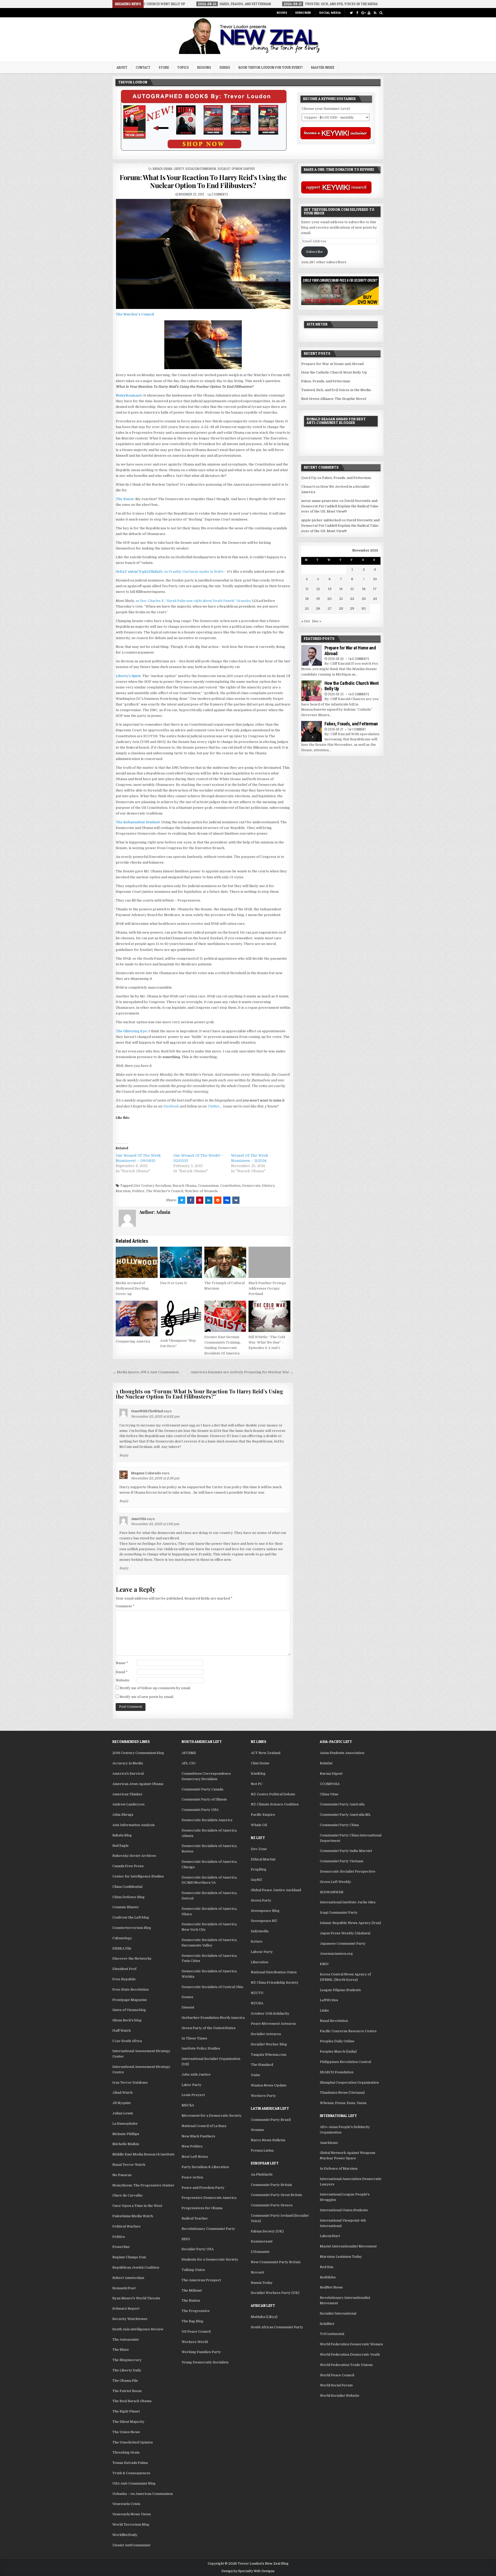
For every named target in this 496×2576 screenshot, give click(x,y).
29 (352, 608)
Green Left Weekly (335, 1882)
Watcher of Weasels (201, 1191)
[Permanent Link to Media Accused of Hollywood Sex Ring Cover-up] (137, 1262)
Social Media (330, 13)
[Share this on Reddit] (218, 1200)
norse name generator (320, 501)
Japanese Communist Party (343, 1943)
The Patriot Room (127, 2391)
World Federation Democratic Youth (350, 2354)
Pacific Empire (263, 1815)
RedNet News (331, 2287)
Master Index (323, 67)
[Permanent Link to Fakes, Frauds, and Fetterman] (312, 731)
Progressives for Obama (202, 2208)
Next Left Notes (195, 2157)
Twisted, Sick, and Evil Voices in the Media (336, 390)
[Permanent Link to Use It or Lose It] (181, 1262)
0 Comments (361, 659)
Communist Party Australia (342, 1804)
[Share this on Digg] (227, 1200)
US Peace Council (196, 2331)
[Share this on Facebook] (191, 1200)
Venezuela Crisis (126, 2504)
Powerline (121, 2247)
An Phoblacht (262, 2174)
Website (123, 1680)
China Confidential (127, 1887)
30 (364, 608)
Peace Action (192, 2177)
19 (318, 599)
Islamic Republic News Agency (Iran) (350, 1923)
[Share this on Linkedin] (209, 1200)
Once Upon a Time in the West (137, 2206)
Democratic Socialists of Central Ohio (212, 1987)
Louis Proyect (193, 2095)
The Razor (125, 499)
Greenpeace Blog (265, 1911)
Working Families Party (201, 2352)
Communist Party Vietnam (342, 1861)
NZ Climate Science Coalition (275, 1804)
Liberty (179, 169)
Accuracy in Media (128, 1763)
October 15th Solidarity (270, 2014)
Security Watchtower (130, 2319)
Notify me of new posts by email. (147, 1697)
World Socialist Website (340, 2396)
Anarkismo (329, 2143)
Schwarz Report (126, 2309)
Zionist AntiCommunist (131, 2545)
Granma (257, 2130)
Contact (143, 67)
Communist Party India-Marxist (346, 1851)
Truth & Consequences (131, 2473)
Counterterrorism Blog (132, 1928)
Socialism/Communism (201, 169)
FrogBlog (259, 1869)
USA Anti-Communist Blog (134, 2483)
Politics (138, 1191)
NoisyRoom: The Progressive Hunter (143, 2185)
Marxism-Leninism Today (341, 2257)
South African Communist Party (277, 2327)
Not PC (257, 1784)
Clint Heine (260, 1763)
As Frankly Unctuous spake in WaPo (194, 572)
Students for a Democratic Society (210, 2259)
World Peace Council (337, 2375)
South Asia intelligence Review (138, 2329)
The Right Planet (126, 2411)
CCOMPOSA (330, 1784)
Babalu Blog (122, 1835)
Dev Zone (259, 1849)
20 (330, 599)
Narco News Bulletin (268, 2140)
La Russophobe (125, 2124)
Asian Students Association (342, 1753)
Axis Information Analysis (134, 1825)
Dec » (317, 621)
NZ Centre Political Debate (273, 1794)
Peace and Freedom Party (203, 2188)
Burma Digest (331, 1774)
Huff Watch (122, 2031)
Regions (204, 67)
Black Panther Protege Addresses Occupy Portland (267, 1288)
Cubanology (122, 1938)
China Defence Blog (129, 1897)
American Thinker (127, 1794)
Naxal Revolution (334, 2021)
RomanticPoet (124, 2288)
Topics (183, 67)
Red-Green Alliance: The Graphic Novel (334, 399)
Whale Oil (259, 1825)
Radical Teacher (195, 2218)
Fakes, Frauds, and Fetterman (326, 381)
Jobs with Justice (196, 2074)
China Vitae (329, 1794)
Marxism (123, 1191)
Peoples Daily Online (337, 2041)
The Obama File (125, 2381)
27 (330, 608)
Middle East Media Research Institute (144, 2154)
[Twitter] (351, 13)
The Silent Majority (128, 2422)
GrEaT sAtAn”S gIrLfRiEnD (139, 572)
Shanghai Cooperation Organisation (349, 2082)
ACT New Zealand (266, 1753)
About (122, 67)
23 (364, 599)
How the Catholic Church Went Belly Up (334, 372)
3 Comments (220, 194)
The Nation (191, 2300)
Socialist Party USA (198, 2249)
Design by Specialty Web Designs (248, 2571)
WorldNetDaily (125, 2535)
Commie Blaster (126, 1907)
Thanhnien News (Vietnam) (342, 2093)
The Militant (192, 2290)
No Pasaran (122, 2175)
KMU (324, 1964)
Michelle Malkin (126, 2144)
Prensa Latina (262, 2150)
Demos (187, 1997)
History (268, 1186)
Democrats (251, 1186)
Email (122, 1672)
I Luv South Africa (127, 2041)
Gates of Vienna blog (129, 2010)
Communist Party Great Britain (276, 2195)
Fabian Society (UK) (267, 2231)
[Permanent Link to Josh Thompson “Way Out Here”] (181, 1318)
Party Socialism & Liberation (205, 2167)
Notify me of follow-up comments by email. (155, 1688)
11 (307, 589)
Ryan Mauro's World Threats (136, 2298)
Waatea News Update (269, 2085)
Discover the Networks (132, 1958)
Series (225, 67)
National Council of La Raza (204, 2126)
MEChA (188, 2105)
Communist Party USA (200, 1810)
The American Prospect (201, 2280)
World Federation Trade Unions (346, 2365)
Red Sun (327, 2267)
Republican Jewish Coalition (136, 2267)
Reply (124, 1455)
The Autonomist (126, 2340)
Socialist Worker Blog (269, 2044)
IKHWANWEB (332, 1892)
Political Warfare (126, 2226)
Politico (119, 2237)
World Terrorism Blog (131, 2524)
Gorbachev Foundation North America (213, 2018)
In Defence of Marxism (339, 2168)
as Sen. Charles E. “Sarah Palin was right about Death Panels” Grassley (193, 601)
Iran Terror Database (130, 2082)
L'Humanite (260, 2252)
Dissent (188, 2007)
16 (364, 589)
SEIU (186, 2239)
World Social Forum (336, 2385)
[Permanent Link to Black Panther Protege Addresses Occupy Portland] (269, 1262)
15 (352, 589)
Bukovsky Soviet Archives (134, 1856)
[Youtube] (369, 13)
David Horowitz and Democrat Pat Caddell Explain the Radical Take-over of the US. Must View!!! (340, 506)
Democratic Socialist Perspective (348, 1871)
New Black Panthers (198, 2136)
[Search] (381, 13)
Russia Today (262, 2283)
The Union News (126, 2432)
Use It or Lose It (173, 1283)
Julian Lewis (123, 2113)
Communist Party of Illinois (204, 1799)
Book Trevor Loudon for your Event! (271, 67)
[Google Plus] (363, 13)
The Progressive (196, 2311)
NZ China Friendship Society (275, 1983)
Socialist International (338, 2313)
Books (282, 13)
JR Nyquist (122, 2103)
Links (324, 2010)
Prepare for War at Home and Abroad (332, 364)
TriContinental (332, 2334)
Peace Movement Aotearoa (273, 2024)
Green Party (261, 1900)
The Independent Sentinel (138, 822)
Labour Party (262, 1952)
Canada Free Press (128, 1866)
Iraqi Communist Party (339, 1912)
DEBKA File (122, 1948)
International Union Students (344, 2210)
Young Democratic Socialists (205, 2362)
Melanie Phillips (126, 2134)
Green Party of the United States (209, 2028)
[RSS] (375, 13)
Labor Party (192, 2085)
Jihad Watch (122, 2093)
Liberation (259, 1962)
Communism (208, 1186)
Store (164, 67)
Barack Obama (162, 169)
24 (375, 599)
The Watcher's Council (165, 1191)
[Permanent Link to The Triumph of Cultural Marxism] (225, 1262)
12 (318, 589)
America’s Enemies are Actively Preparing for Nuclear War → (242, 1372)
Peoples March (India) (338, 2051)
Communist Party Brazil (271, 2120)
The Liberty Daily (127, 2370)
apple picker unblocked (321, 520)
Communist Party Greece (272, 2205)
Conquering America (133, 1341)
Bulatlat (326, 1763)
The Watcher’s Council (135, 314)
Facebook (171, 1106)
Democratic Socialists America (207, 1820)
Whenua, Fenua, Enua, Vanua (343, 2103)
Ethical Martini (263, 1859)
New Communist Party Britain (276, 2262)
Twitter (213, 1106)
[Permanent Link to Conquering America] (137, 1318)
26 (318, 608)
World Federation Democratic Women (351, 2344)
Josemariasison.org (336, 1954)
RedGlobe (328, 2277)
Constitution (230, 1186)
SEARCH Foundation (337, 2072)
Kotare (257, 1941)
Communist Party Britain (271, 2185)
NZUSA (257, 2003)
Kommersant (262, 2241)
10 (375, 579)
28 (341, 608)
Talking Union (193, 2270)
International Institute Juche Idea (348, 1902)
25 (307, 608)
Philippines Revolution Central (345, 2062)
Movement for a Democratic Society (212, 2116)
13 (330, 589)
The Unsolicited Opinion (133, 2442)
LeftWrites (329, 2000)
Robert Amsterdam (128, 2278)
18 (307, 599)
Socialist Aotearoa (266, 2034)
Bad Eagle (121, 1846)
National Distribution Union (274, 1972)
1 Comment (359, 729)
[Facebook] (357, 13)
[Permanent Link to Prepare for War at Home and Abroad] (312, 655)
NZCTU (257, 1993)
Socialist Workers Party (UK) (275, 2293)
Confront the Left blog (131, 1917)
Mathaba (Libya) (264, 2317)
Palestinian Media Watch (133, 2216)
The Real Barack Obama (132, 2401)
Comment (125, 1606)
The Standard (262, 2065)
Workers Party (263, 2096)
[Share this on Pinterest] (200, 1200)
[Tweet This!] (182, 1200)
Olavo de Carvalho (127, 2195)
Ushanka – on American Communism (143, 2494)
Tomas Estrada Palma (130, 2463)
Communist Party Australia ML (345, 1815)
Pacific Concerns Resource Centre (348, 2031)
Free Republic (124, 1979)
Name (122, 1663)
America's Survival (128, 1774)
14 (341, 589)
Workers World (195, 2342)
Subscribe (303, 13)
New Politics (192, 2146)
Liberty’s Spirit (128, 676)
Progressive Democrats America (209, 2198)
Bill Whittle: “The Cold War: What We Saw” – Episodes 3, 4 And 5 (267, 1342)
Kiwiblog (258, 1774)
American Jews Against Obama (138, 1784)
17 (375, 589)
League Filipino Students (340, 1990)
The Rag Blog (192, 2321)
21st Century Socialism (152, 1186)
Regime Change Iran (129, 2257)
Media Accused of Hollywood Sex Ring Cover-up (132, 1288)
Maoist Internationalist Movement (348, 2246)
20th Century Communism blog (138, 1753)
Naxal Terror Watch (129, 2165)
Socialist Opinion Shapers (236, 169)
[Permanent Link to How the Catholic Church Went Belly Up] (312, 691)
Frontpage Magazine (130, 2000)
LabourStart (330, 2236)
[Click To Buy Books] (204, 149)
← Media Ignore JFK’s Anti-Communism (146, 1372)
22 (352, 599)
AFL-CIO (189, 1763)
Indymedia (260, 1931)
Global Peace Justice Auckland (276, 1890)
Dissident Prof (124, 1969)
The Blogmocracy (127, 2360)
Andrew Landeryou (128, 1804)
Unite (255, 2075)
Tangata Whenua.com (269, 2055)
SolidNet (327, 2324)
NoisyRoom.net (129, 395)
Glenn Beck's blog (127, 2020)
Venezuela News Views (132, 2514)
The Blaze (121, 2350)
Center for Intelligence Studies (138, 1876)
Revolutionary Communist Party (208, 2229)
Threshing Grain (126, 2452)
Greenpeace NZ (264, 1921)
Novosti (257, 2272)
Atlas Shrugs (123, 1815)
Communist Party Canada (202, 1789)
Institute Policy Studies (201, 2048)
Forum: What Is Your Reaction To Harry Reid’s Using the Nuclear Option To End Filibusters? (203, 181)
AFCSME (189, 1753)
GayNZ (257, 1880)
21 (341, 599)
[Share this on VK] (236, 1200)
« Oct (305, 621)
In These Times (194, 2038)
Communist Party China (339, 1825)
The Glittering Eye (131, 1031)
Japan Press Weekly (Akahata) (345, 1933)
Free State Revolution (130, 1989)
